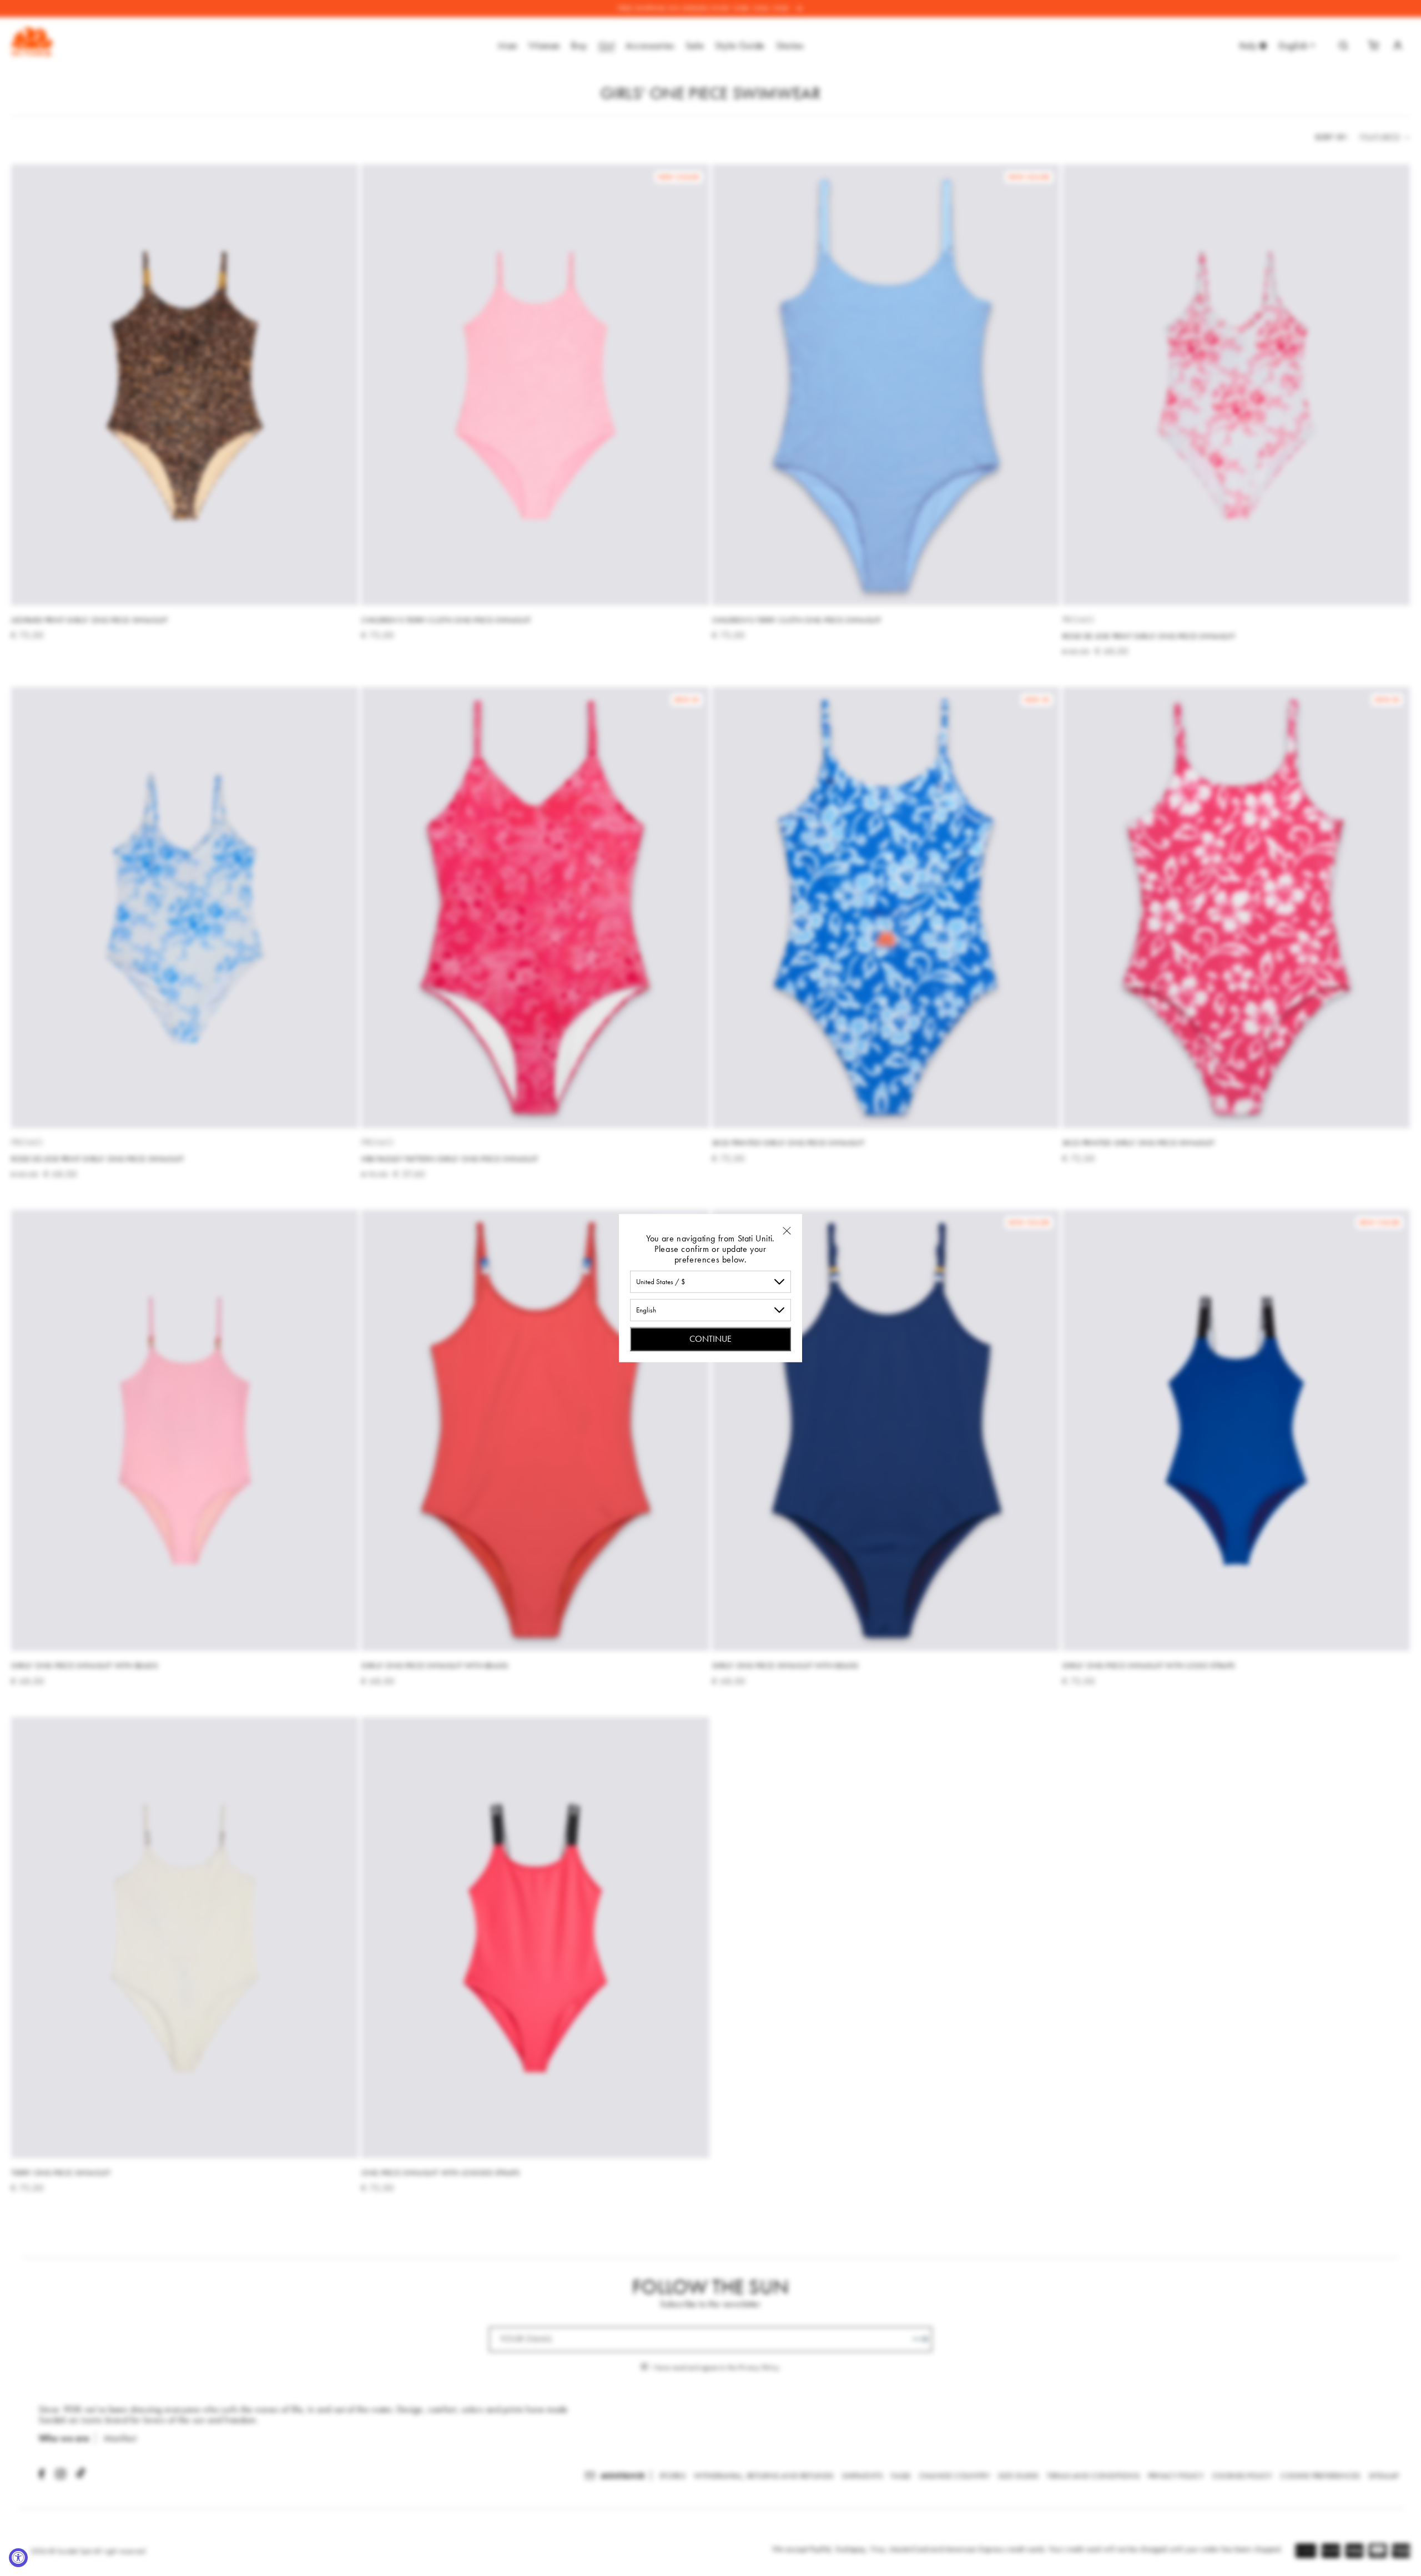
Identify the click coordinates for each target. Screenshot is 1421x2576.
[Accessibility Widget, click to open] (18, 2558)
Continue (710, 1338)
